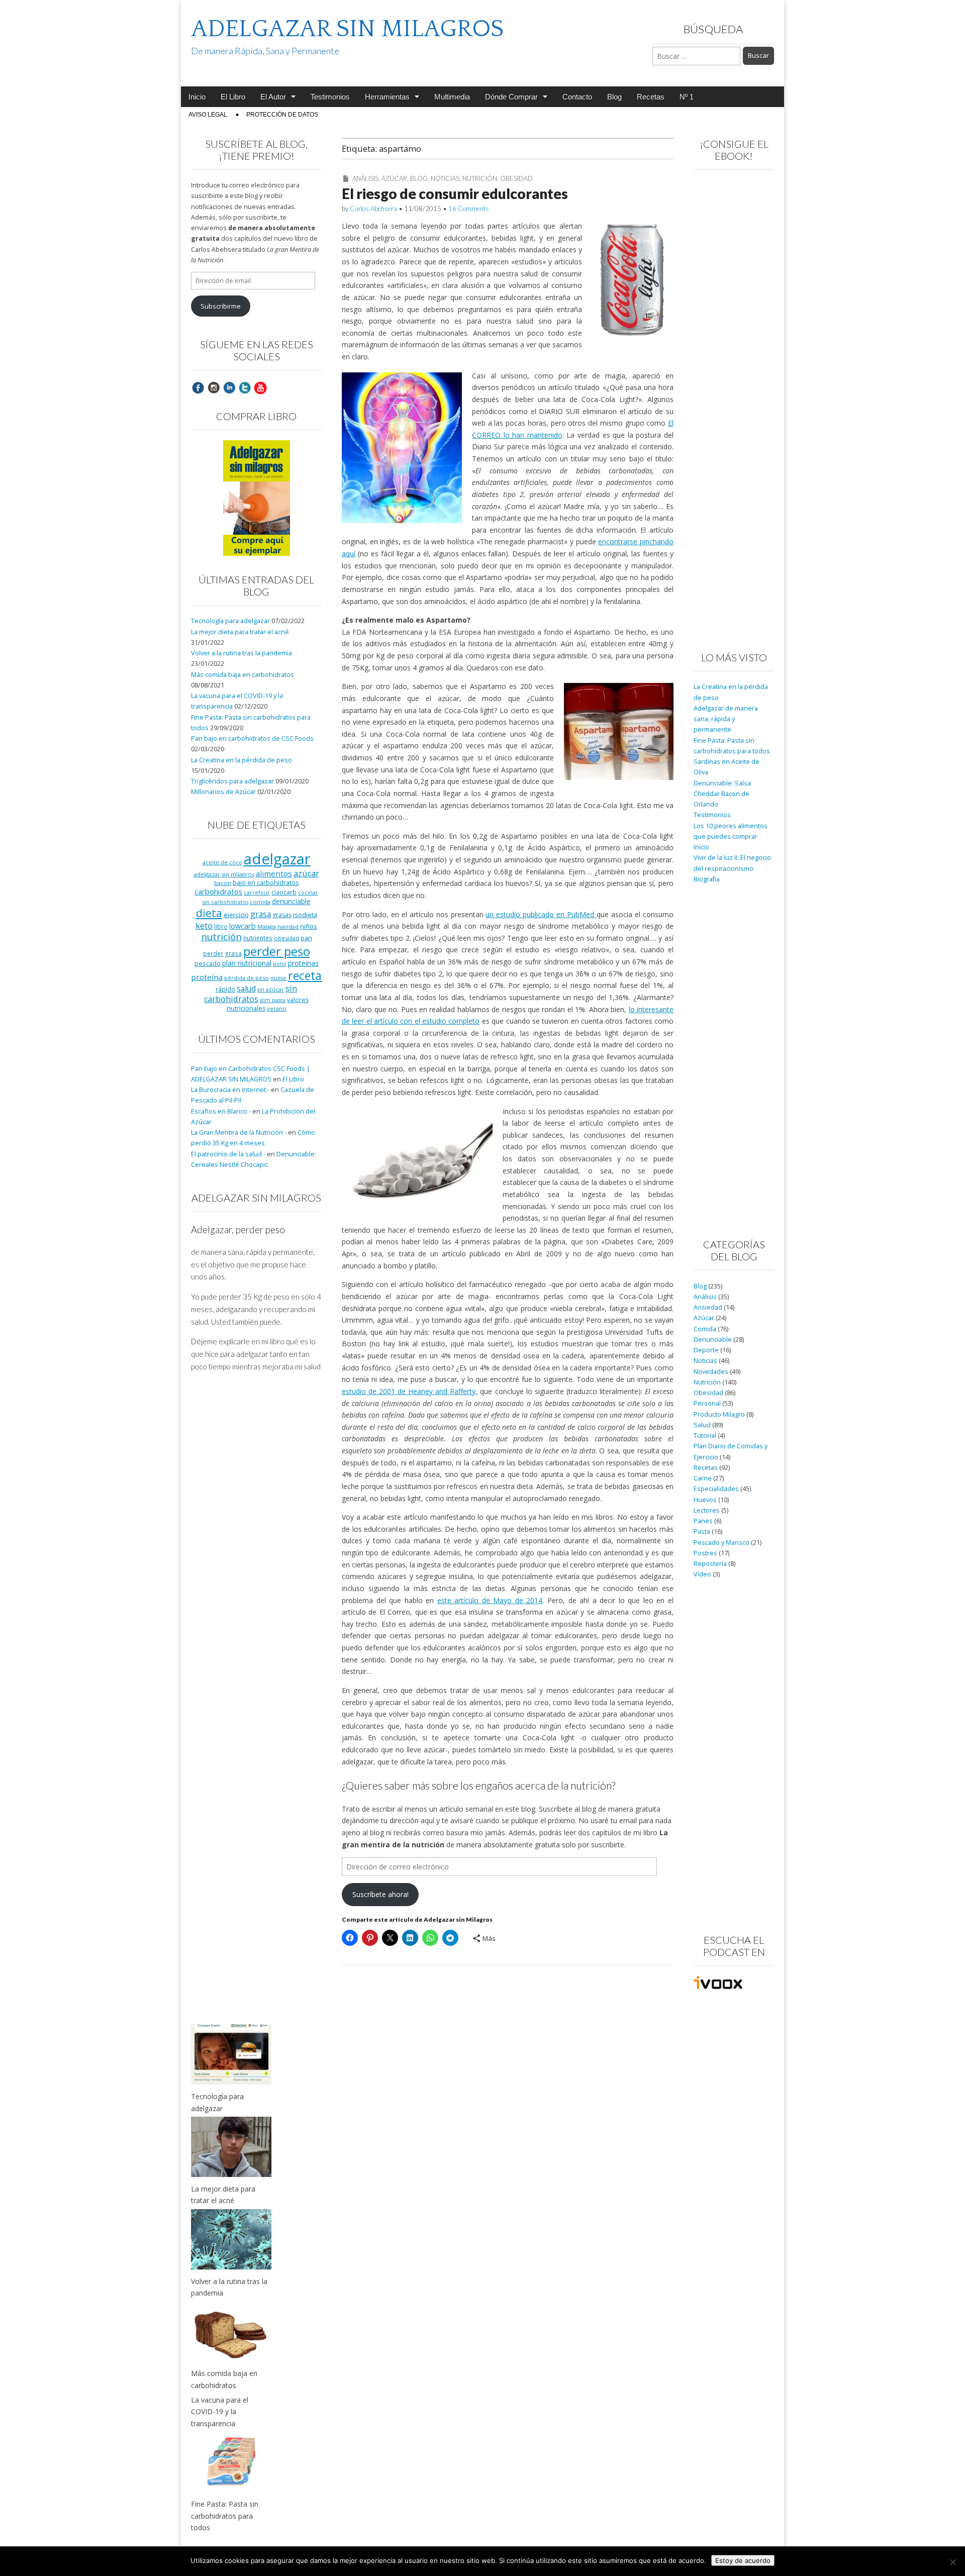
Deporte (706, 1350)
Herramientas (387, 97)
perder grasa (222, 953)
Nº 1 (687, 97)
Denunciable (713, 1340)
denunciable (291, 901)
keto (204, 925)
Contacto (577, 97)
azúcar (306, 873)
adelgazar (277, 859)
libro (221, 926)
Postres (705, 1553)
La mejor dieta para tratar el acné (240, 632)
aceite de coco (222, 862)
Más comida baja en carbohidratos (243, 675)
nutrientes (258, 938)
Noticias (445, 178)
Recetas (651, 97)
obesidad (286, 938)
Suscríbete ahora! (380, 1894)
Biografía (707, 879)
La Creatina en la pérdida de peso (242, 760)
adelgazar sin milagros (224, 874)
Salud (702, 1425)
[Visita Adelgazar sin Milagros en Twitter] (245, 387)
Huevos (705, 1500)
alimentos (274, 873)
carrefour (257, 893)
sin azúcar (271, 989)
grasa (261, 914)
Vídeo (702, 1574)
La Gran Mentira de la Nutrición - (239, 1132)
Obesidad (516, 178)
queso (278, 978)
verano (277, 1008)
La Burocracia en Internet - (230, 1090)
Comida (705, 1329)
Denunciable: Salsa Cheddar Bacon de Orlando (722, 794)
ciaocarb (284, 892)
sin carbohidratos (251, 994)
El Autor (273, 97)
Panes (703, 1521)
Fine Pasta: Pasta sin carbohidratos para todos (225, 2516)
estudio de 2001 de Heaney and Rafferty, (410, 1391)
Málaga (267, 926)
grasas (282, 915)
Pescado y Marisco (721, 1543)
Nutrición (480, 178)
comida (260, 902)
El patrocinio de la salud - (228, 1154)
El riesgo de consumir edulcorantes (455, 193)
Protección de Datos (282, 115)
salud (246, 988)
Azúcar (394, 178)
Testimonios (330, 97)
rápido (225, 989)
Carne (703, 1478)
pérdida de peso (247, 978)
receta (305, 975)
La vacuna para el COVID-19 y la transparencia (220, 2412)
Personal (707, 1403)
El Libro (233, 97)
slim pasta (273, 1000)
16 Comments (469, 209)
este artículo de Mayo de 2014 (490, 1600)
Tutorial (705, 1435)
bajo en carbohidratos (266, 883)
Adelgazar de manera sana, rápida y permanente (726, 719)
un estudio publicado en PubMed (541, 914)
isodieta (305, 915)
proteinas (303, 963)
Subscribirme (221, 306)
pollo (280, 964)
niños (309, 926)
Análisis (365, 178)
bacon (223, 883)
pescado (208, 963)
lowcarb (243, 926)
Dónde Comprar (511, 97)
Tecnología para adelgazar (230, 621)
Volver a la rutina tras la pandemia (242, 653)
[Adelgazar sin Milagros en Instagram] (214, 387)
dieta (209, 913)
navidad (288, 926)
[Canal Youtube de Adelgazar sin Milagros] (260, 387)
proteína (207, 977)
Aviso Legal (208, 115)
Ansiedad (708, 1307)
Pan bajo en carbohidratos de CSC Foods (252, 738)
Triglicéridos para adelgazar (232, 781)
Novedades (711, 1372)
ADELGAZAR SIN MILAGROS (347, 29)
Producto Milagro (719, 1414)
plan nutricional (247, 963)
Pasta (702, 1531)
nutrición (221, 936)
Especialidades (716, 1489)
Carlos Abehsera (373, 209)
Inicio (197, 97)
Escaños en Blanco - (221, 1111)
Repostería (710, 1564)
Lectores (707, 1510)
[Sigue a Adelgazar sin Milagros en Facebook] (198, 387)
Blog (614, 97)
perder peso (277, 951)
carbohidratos (218, 891)
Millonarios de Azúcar (223, 792)
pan (306, 938)
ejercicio (236, 915)
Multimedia (452, 97)
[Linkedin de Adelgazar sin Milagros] (229, 387)
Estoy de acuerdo (743, 2560)
